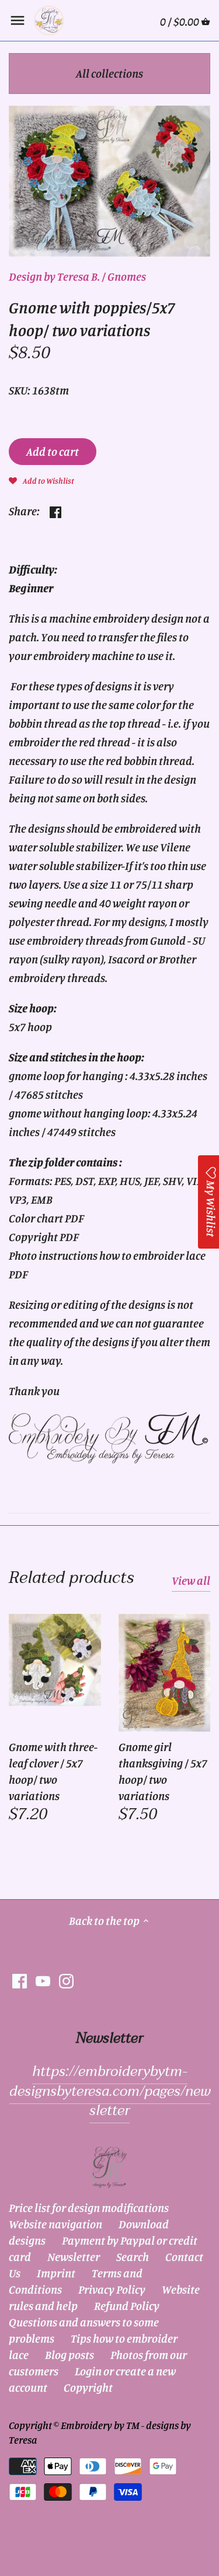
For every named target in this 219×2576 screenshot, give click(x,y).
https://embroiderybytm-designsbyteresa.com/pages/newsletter (110, 2091)
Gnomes (127, 276)
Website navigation (55, 2224)
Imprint (56, 2273)
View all (191, 1580)
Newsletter (74, 2257)
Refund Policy (127, 2306)
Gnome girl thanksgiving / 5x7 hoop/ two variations (163, 1771)
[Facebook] (20, 1980)
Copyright (88, 2387)
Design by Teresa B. (54, 276)
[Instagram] (66, 1980)
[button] (41, 480)
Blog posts (69, 2355)
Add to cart (53, 451)
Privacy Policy (112, 2289)
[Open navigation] (18, 20)
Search (133, 2257)
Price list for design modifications (89, 2208)
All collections (109, 73)
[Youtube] (43, 1980)
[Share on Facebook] (55, 510)
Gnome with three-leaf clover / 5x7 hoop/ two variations (53, 1771)
